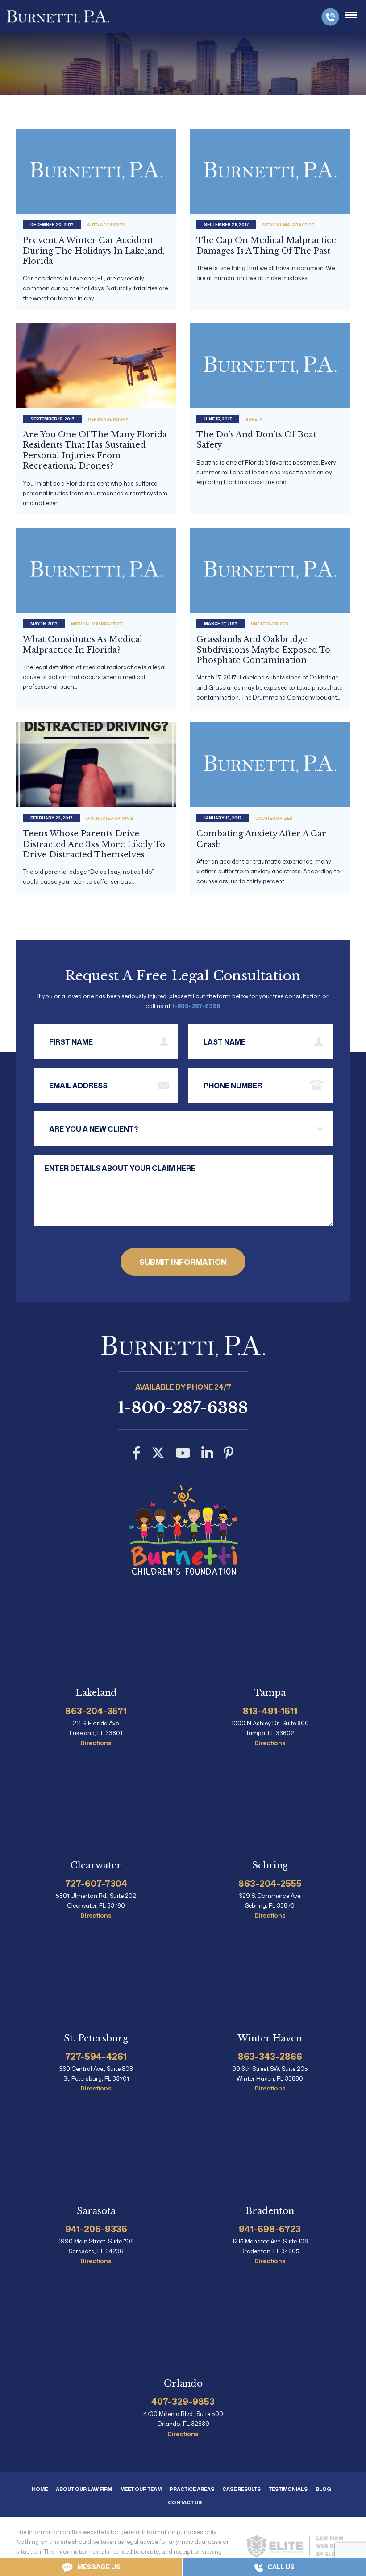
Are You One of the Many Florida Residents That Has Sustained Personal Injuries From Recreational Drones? (95, 450)
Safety (254, 419)
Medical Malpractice (288, 225)
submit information (183, 1262)
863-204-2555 (270, 1883)
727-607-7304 (96, 1883)
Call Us (280, 2567)
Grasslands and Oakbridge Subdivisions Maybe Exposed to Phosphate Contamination (263, 650)
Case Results (241, 2489)
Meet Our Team (141, 2489)
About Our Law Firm (84, 2489)
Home (40, 2489)
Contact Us (185, 2502)
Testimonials (288, 2489)
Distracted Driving (110, 818)
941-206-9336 (96, 2229)
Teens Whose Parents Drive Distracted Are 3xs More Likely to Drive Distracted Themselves (94, 844)
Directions (96, 1743)
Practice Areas (192, 2489)
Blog (323, 2489)
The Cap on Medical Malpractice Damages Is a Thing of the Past (266, 245)
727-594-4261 (96, 2056)
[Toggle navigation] (351, 15)
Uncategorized (270, 624)
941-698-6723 (270, 2229)
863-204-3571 (96, 1711)
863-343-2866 (270, 2056)
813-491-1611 (270, 1711)
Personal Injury (108, 419)
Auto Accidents (106, 225)
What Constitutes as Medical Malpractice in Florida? (83, 644)
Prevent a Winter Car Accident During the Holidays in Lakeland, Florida (94, 251)
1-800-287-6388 (330, 17)
